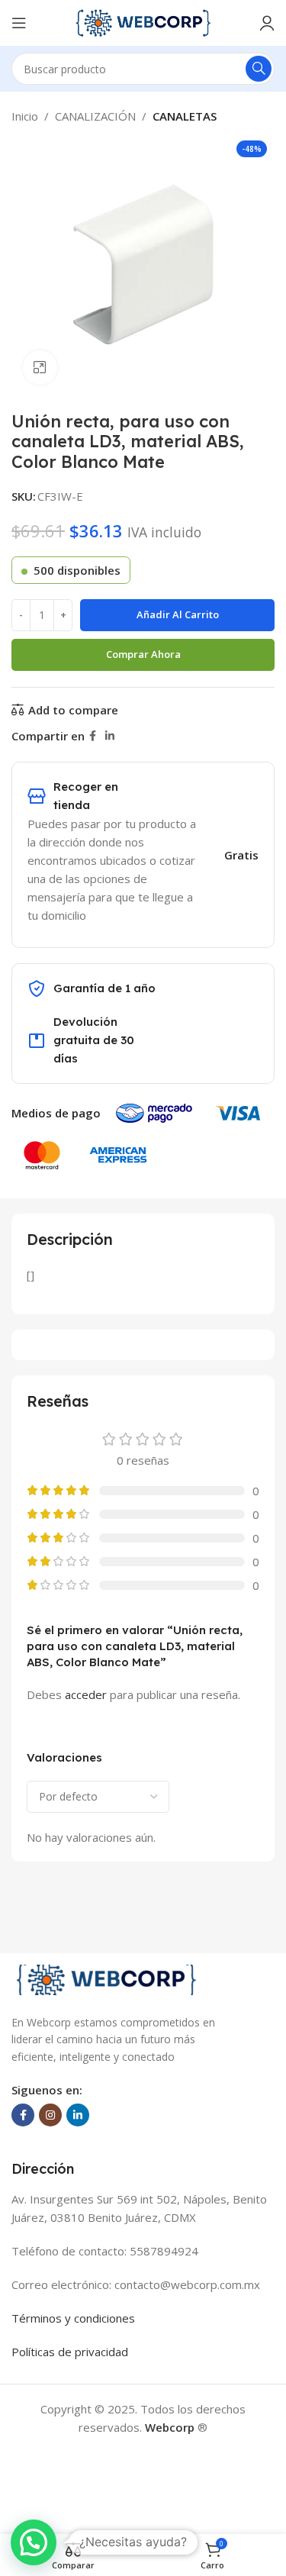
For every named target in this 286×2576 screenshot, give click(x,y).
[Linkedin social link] (110, 736)
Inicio (25, 116)
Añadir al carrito (178, 614)
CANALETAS (185, 116)
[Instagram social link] (50, 2115)
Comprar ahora (143, 654)
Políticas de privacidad (70, 2352)
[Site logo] (143, 21)
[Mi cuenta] (267, 23)
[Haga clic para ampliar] (40, 368)
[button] (34, 2542)
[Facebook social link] (93, 736)
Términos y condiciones (73, 2318)
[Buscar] (259, 69)
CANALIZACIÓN (95, 116)
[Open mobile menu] (19, 23)
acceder (86, 1694)
